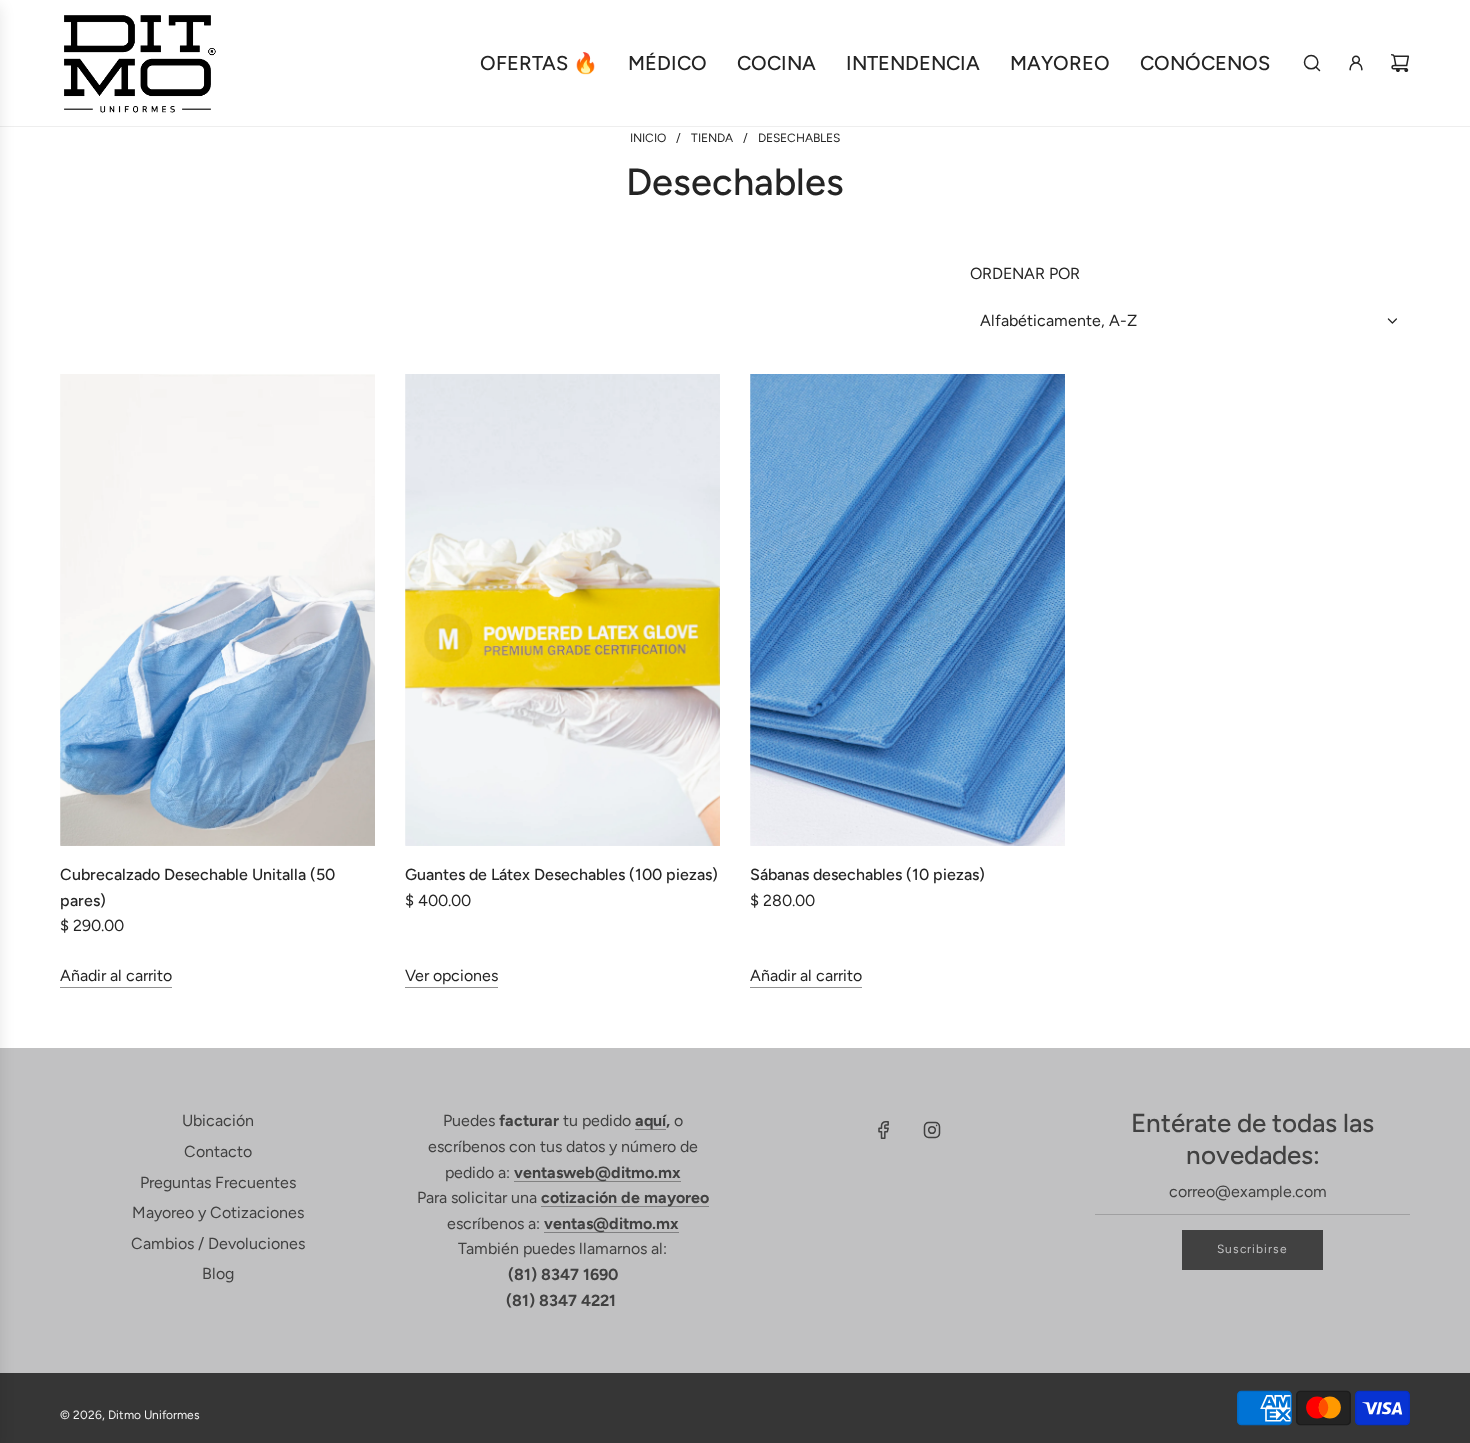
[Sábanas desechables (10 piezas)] (907, 610)
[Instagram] (932, 1130)
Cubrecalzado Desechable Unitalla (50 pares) (197, 887)
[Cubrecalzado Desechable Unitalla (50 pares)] (217, 610)
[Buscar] (1312, 63)
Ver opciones (451, 975)
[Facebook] (884, 1130)
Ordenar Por (1025, 274)
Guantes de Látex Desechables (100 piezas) (561, 874)
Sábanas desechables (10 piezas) (867, 874)
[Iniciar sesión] (1356, 63)
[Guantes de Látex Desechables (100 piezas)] (562, 610)
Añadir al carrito (116, 975)
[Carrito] (1400, 63)
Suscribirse (1252, 1249)
